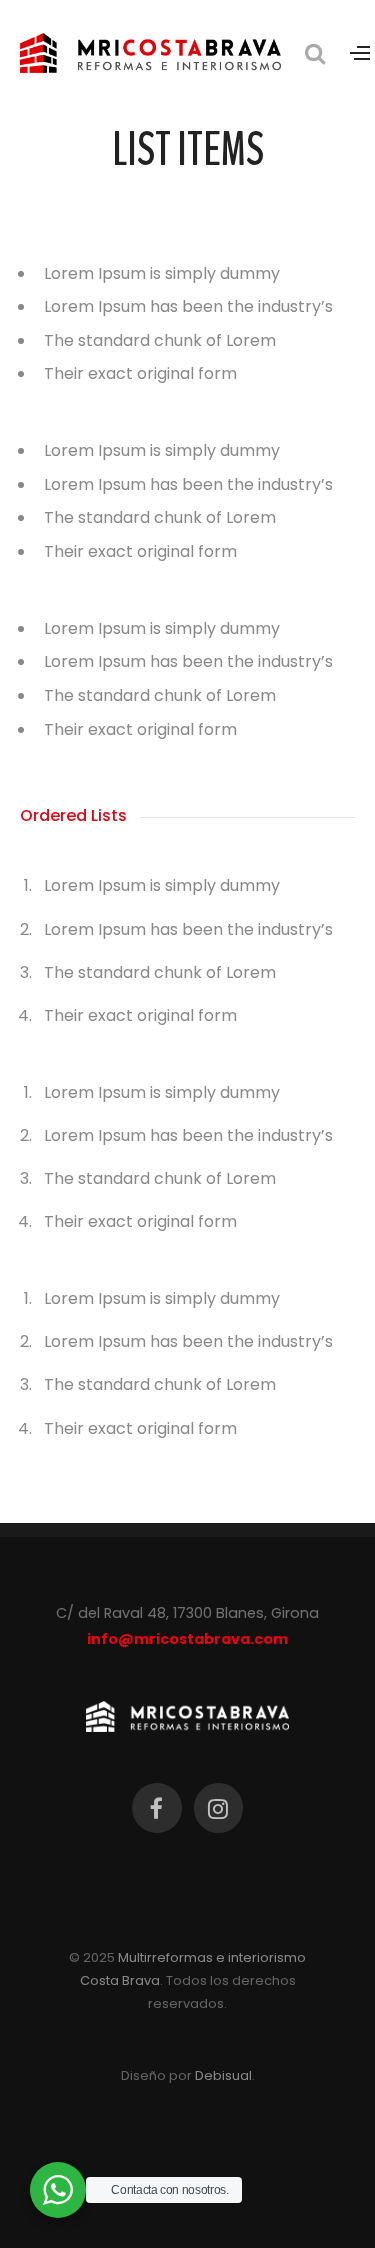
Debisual (223, 2075)
